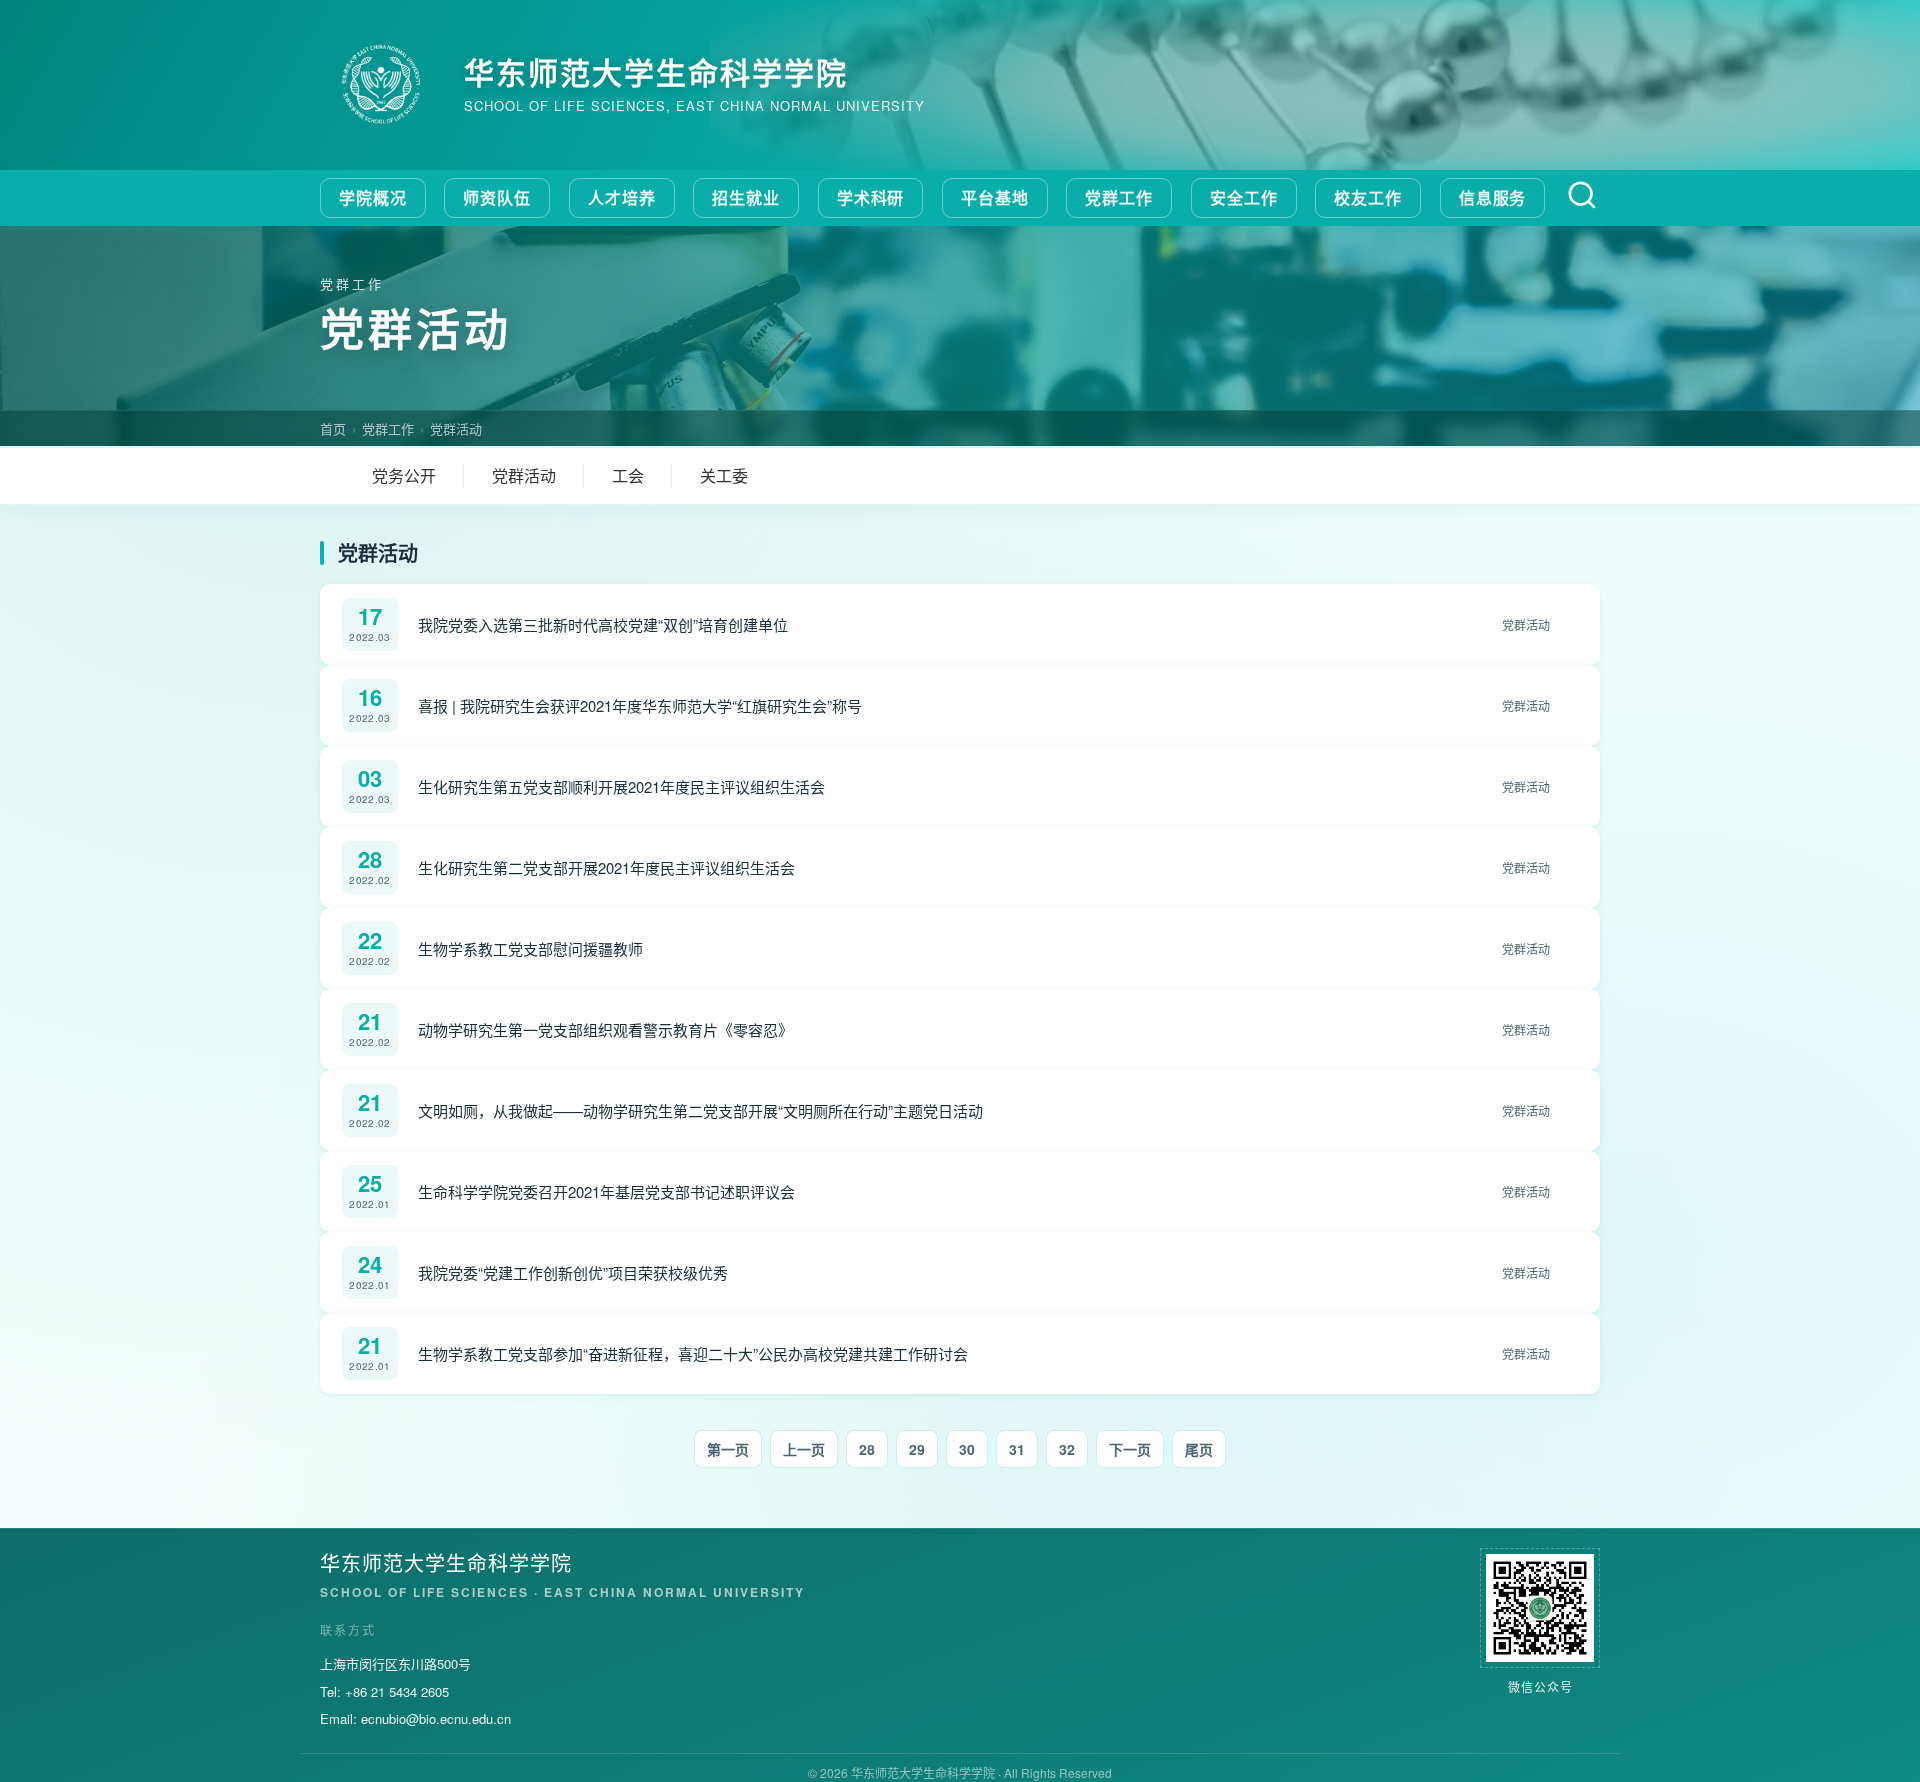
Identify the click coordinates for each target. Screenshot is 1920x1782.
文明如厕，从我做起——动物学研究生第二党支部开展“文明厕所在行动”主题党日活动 (700, 1110)
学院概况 (373, 197)
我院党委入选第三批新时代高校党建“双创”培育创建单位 (603, 624)
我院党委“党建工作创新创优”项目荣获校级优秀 (573, 1272)
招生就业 (746, 197)
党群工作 (1119, 197)
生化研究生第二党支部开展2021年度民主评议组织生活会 (606, 867)
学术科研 (871, 197)
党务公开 (404, 475)
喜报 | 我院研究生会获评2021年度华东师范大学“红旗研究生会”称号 (640, 705)
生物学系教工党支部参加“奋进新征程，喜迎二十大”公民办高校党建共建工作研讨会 (693, 1353)
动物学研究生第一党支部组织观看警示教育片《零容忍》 (605, 1029)
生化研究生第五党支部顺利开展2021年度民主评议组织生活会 (621, 786)
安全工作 (1244, 197)
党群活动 (456, 428)
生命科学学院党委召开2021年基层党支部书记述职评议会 (606, 1191)
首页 (333, 428)
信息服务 (1493, 197)
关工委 (724, 475)
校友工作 (1368, 197)
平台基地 (995, 197)
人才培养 (622, 197)
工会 (628, 475)
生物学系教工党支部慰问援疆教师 (530, 948)
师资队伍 (497, 197)
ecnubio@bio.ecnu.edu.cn (436, 1718)
